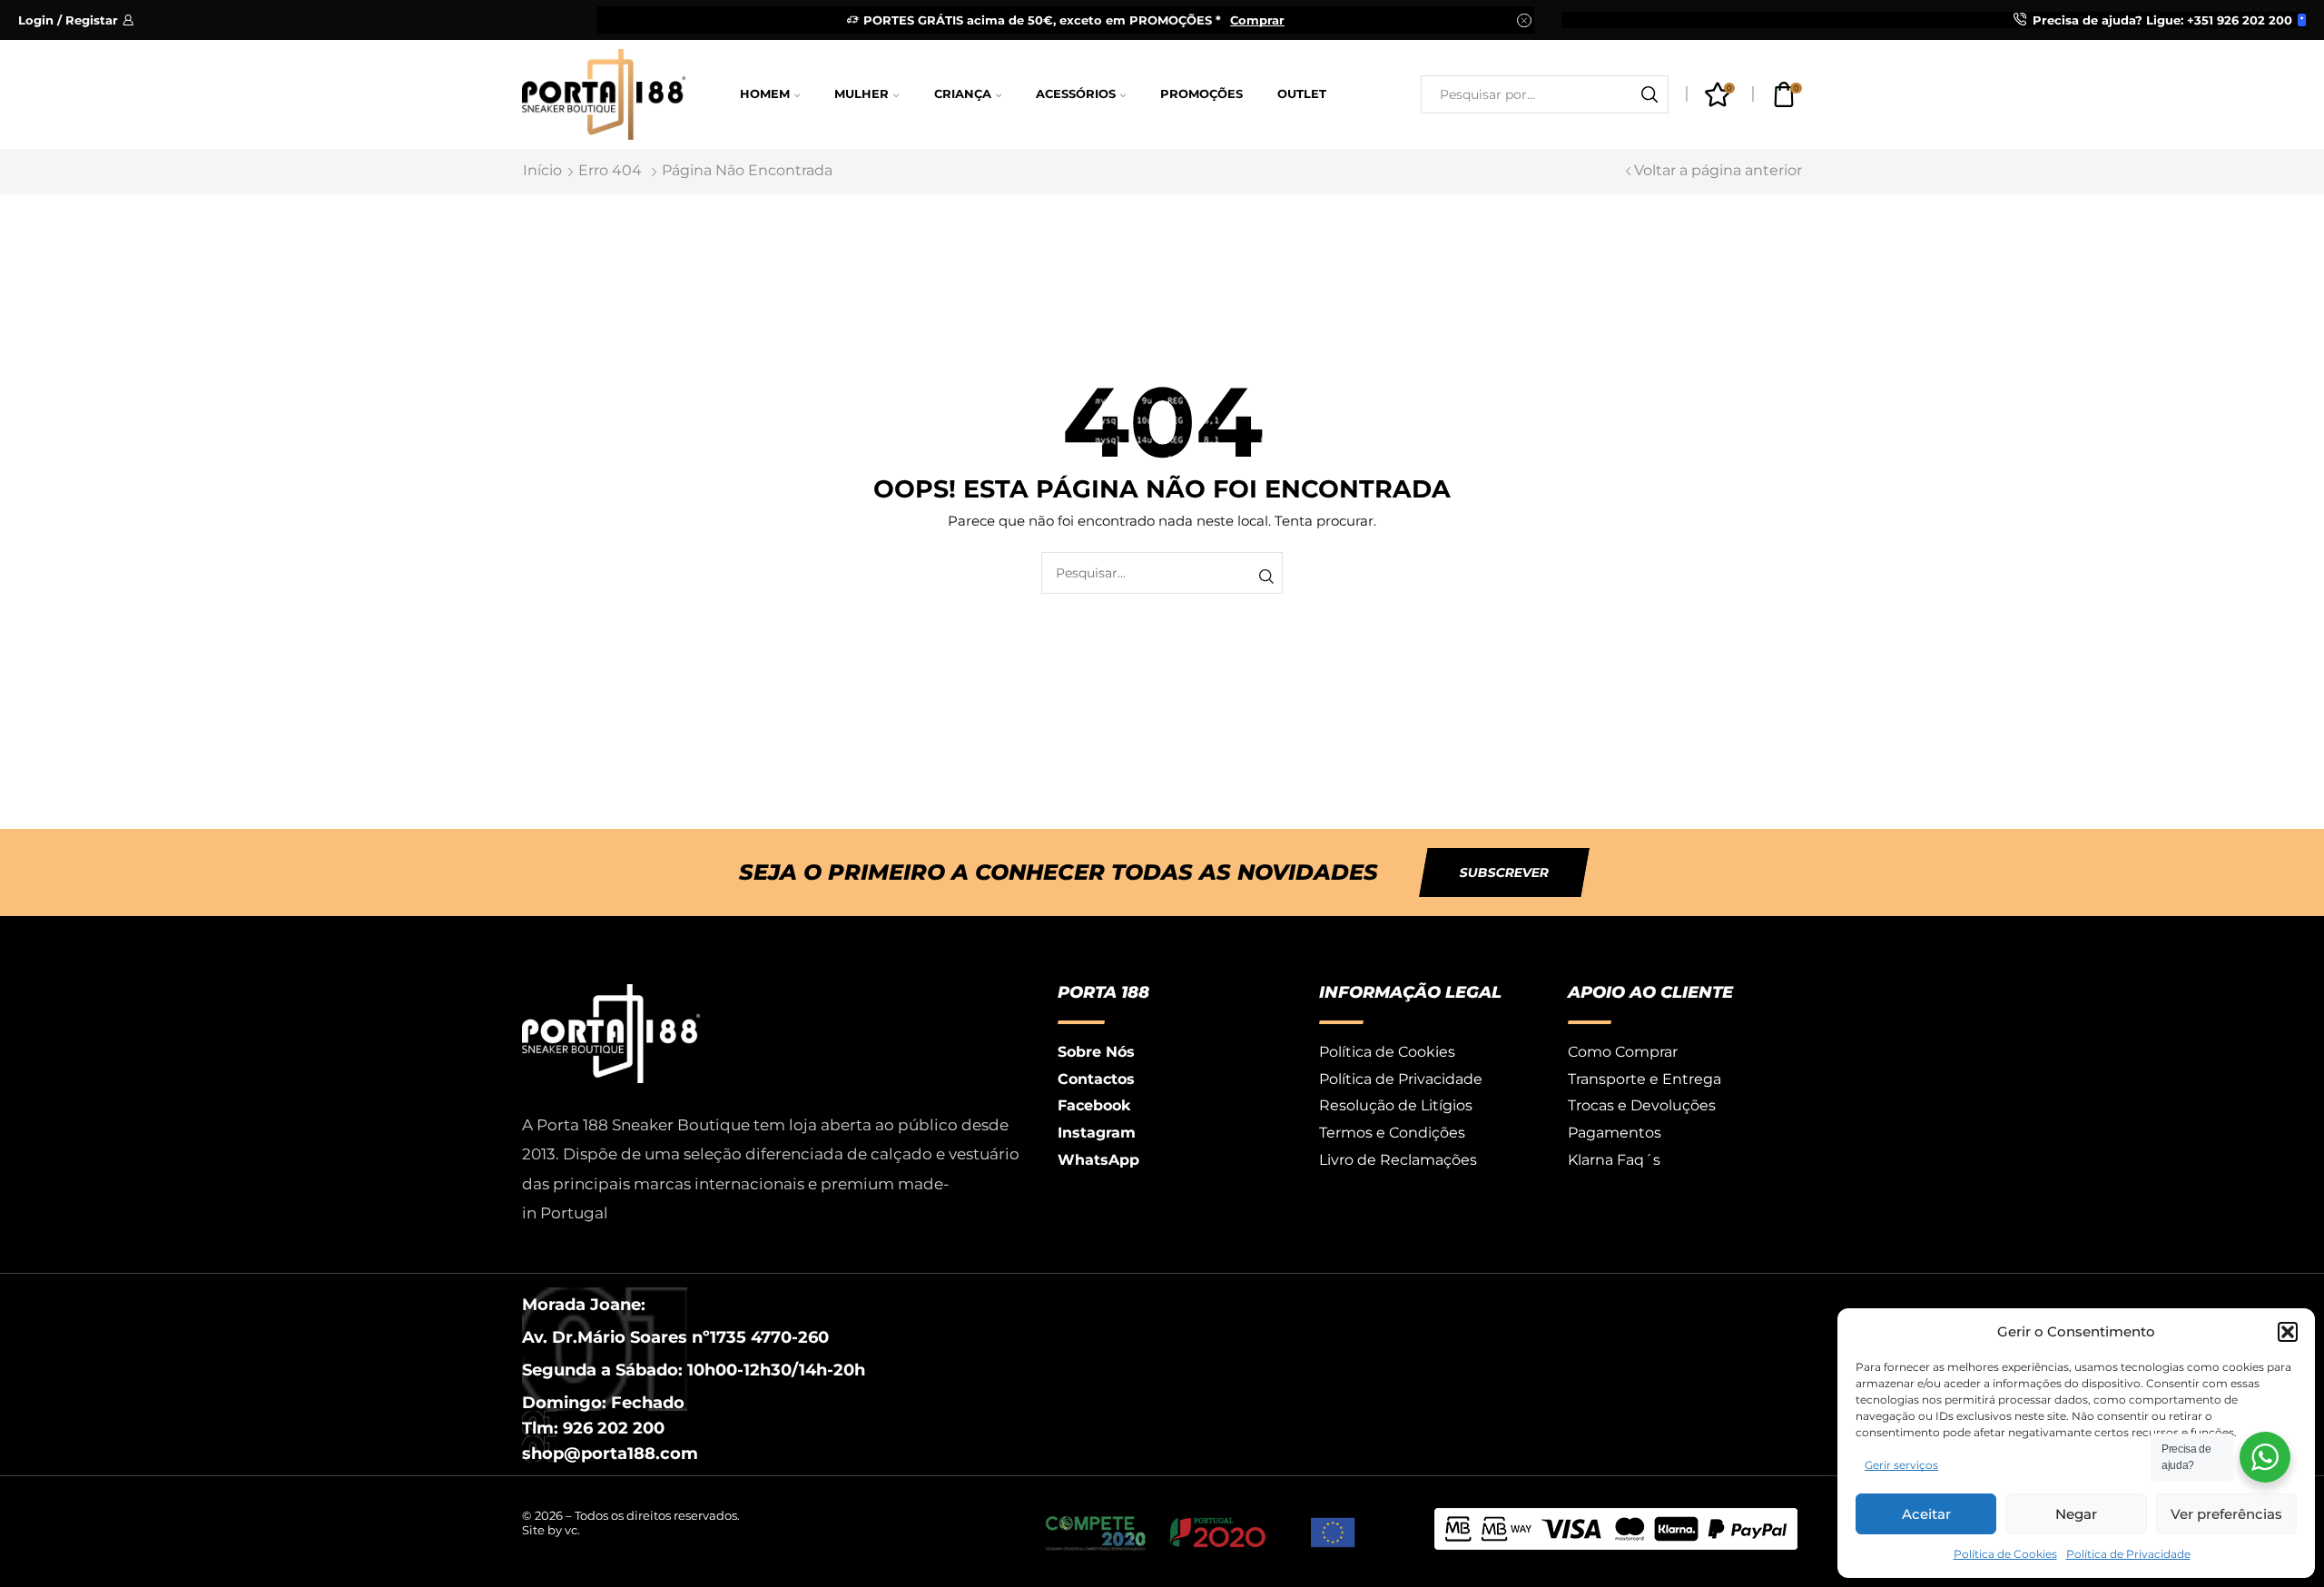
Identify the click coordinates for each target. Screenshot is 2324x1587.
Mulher (862, 94)
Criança (963, 94)
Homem (765, 94)
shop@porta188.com (610, 1454)
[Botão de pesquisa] (1649, 94)
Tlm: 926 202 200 (593, 1428)
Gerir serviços (1901, 1465)
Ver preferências (2226, 1514)
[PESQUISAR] (1266, 577)
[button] (2288, 1332)
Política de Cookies (2005, 1554)
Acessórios (1076, 94)
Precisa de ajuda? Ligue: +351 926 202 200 (2162, 20)
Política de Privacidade (2128, 1554)
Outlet (1302, 94)
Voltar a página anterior (1718, 170)
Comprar (1257, 20)
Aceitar (1926, 1514)
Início (542, 170)
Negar (2076, 1514)
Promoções (1201, 94)
